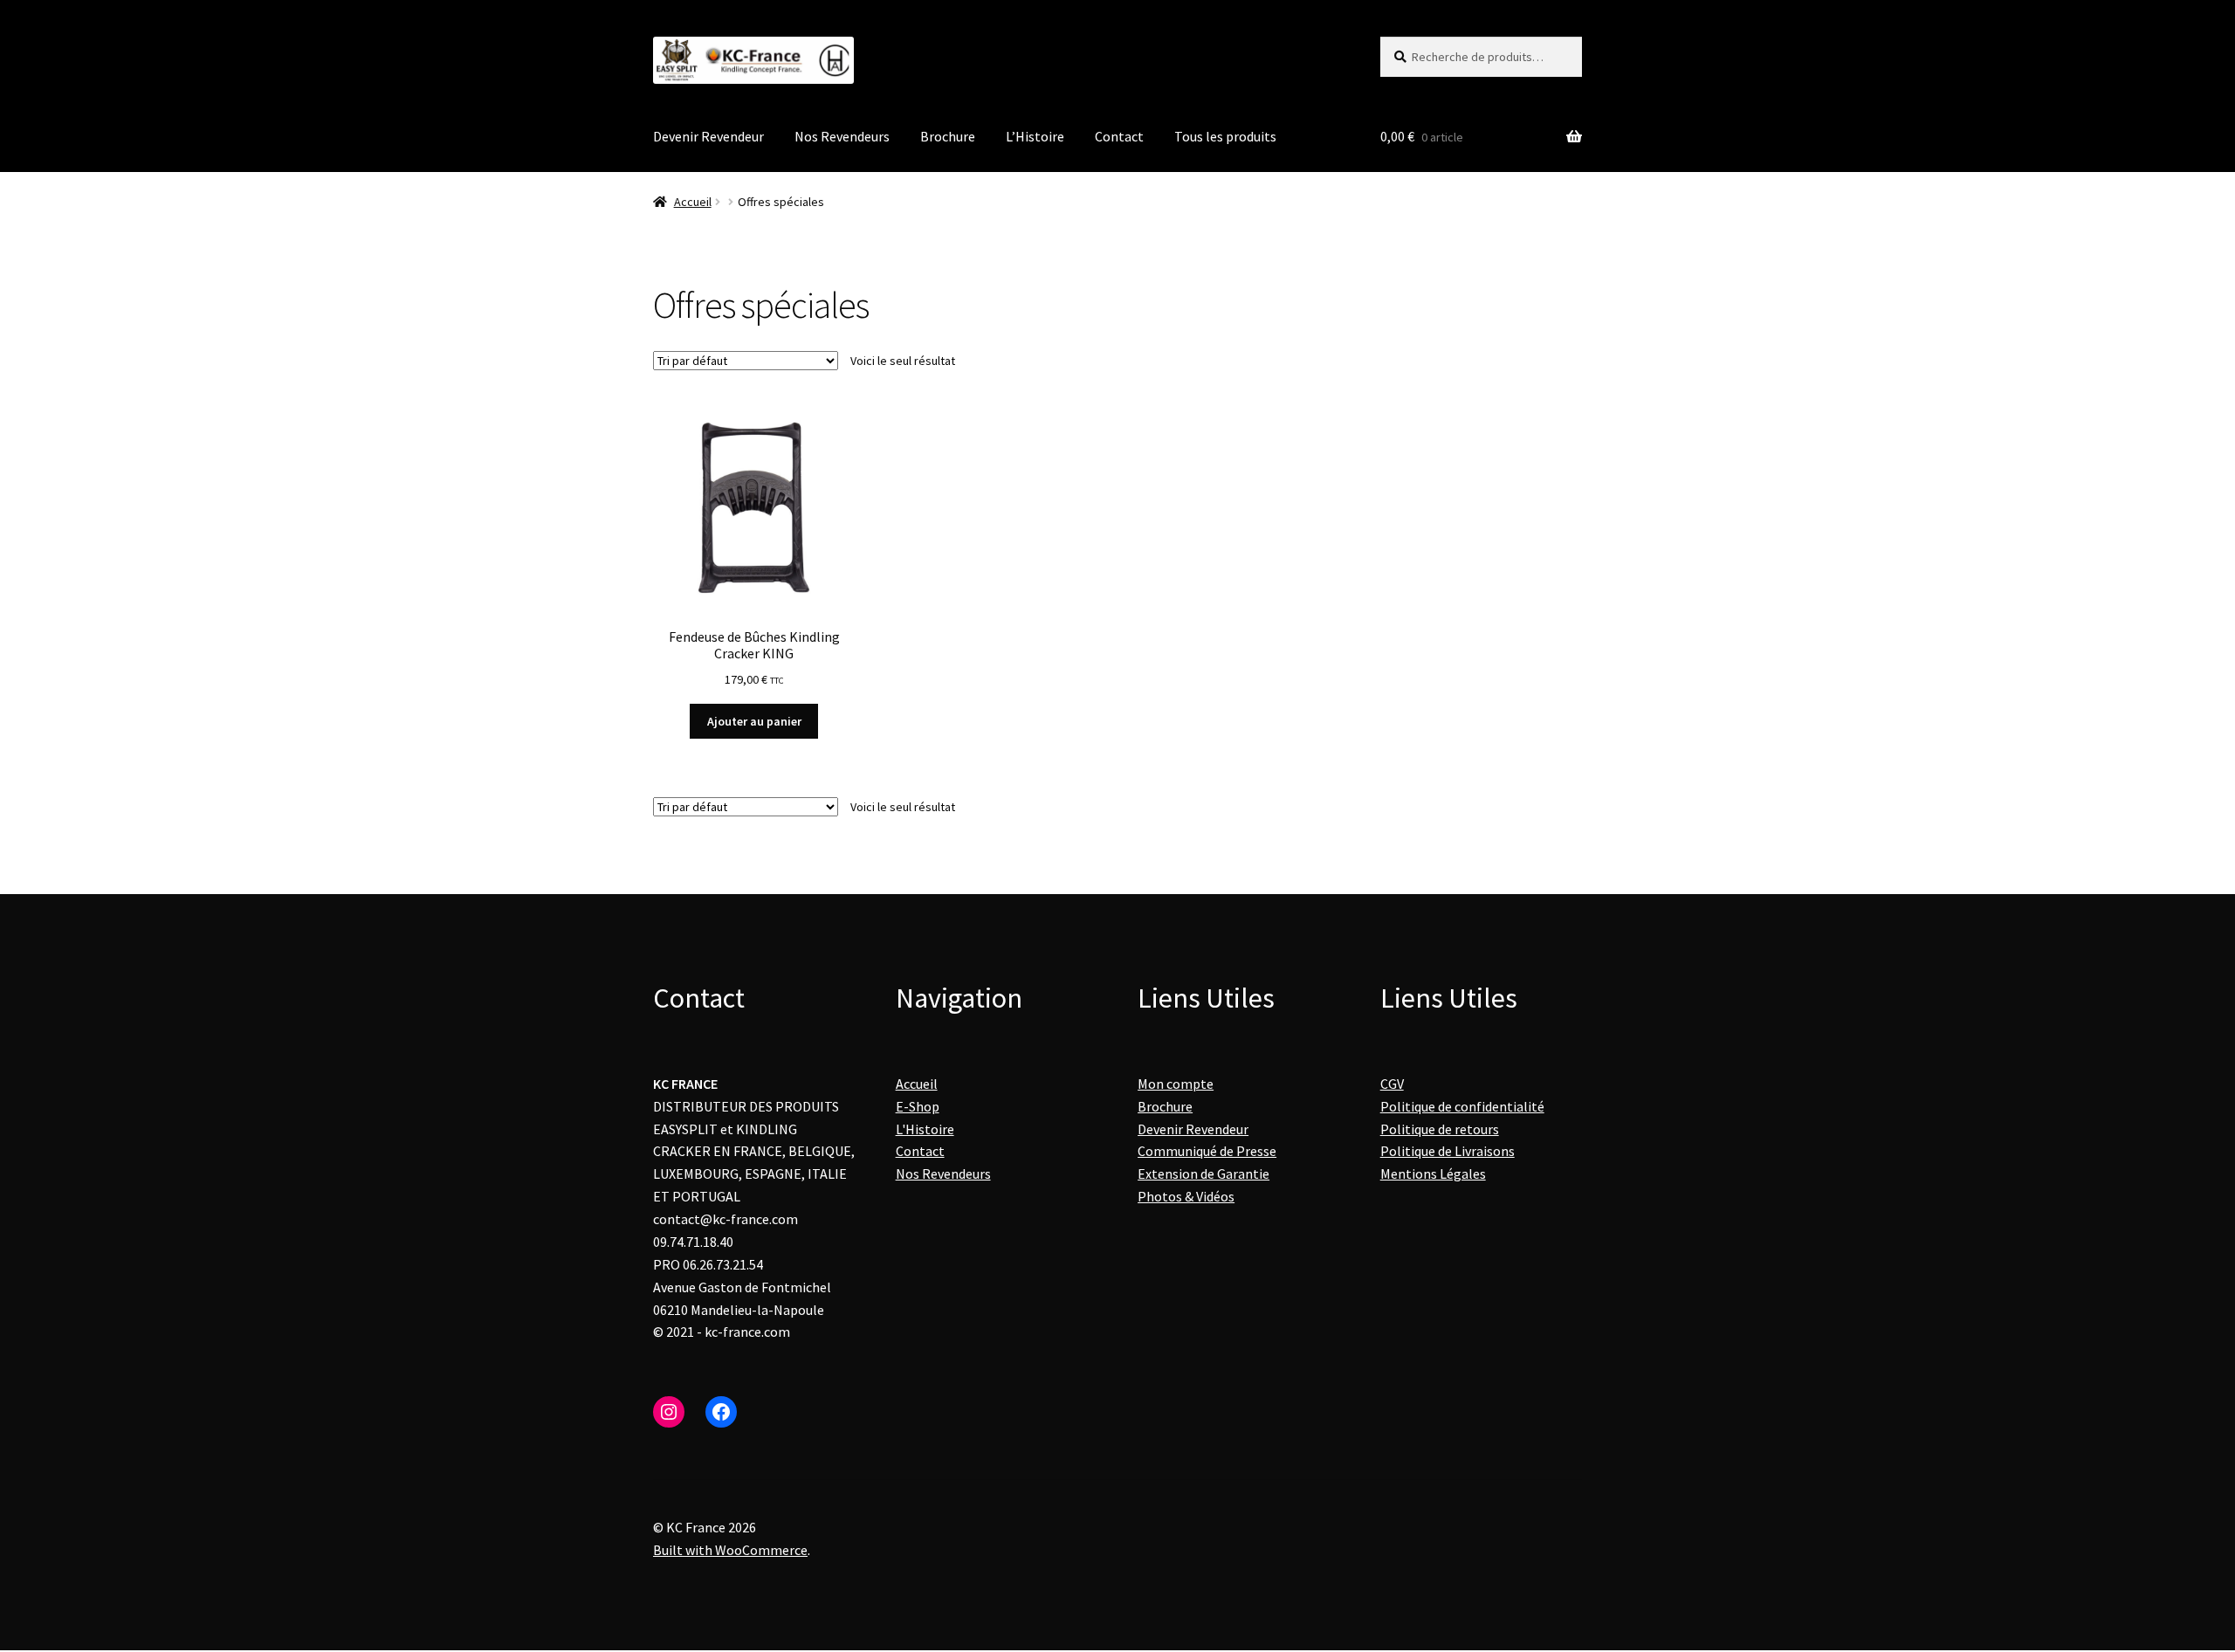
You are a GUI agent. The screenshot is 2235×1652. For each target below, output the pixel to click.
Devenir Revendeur (708, 136)
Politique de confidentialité (1462, 1106)
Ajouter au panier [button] (754, 721)
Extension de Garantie (1203, 1174)
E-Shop (918, 1106)
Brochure (948, 136)
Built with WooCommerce (730, 1550)
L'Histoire (925, 1129)
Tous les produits (1225, 136)
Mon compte (1176, 1084)
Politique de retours (1440, 1129)
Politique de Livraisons (1448, 1151)
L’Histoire (1035, 136)
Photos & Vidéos (1186, 1196)
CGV (1392, 1084)
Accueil (693, 202)
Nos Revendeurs (842, 136)
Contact (1119, 136)
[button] (1396, 1270)
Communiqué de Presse (1207, 1151)
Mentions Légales (1433, 1174)
